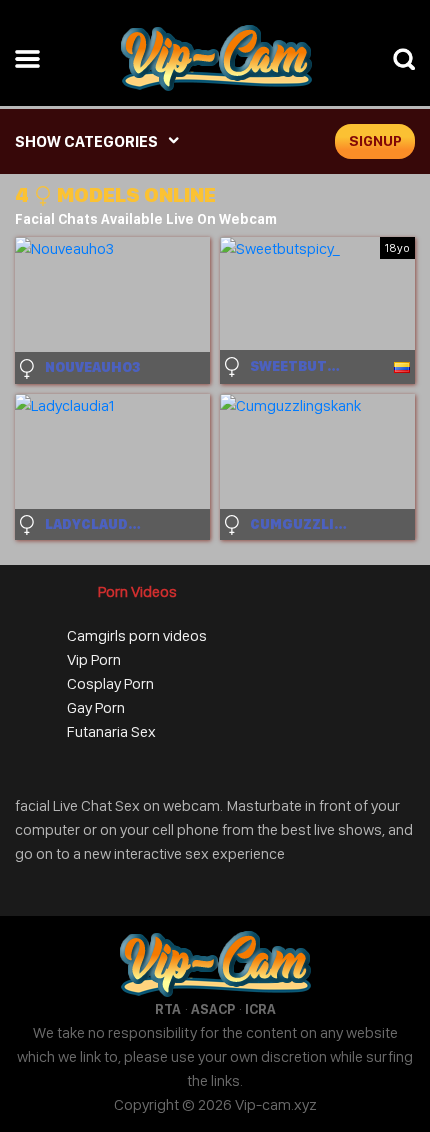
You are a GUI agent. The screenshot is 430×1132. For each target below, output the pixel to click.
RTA (168, 1009)
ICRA (260, 1009)
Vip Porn (94, 659)
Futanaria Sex (111, 731)
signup (375, 141)
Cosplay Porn (110, 683)
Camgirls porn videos (137, 635)
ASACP (213, 1009)
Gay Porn (96, 707)
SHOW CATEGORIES (86, 141)
